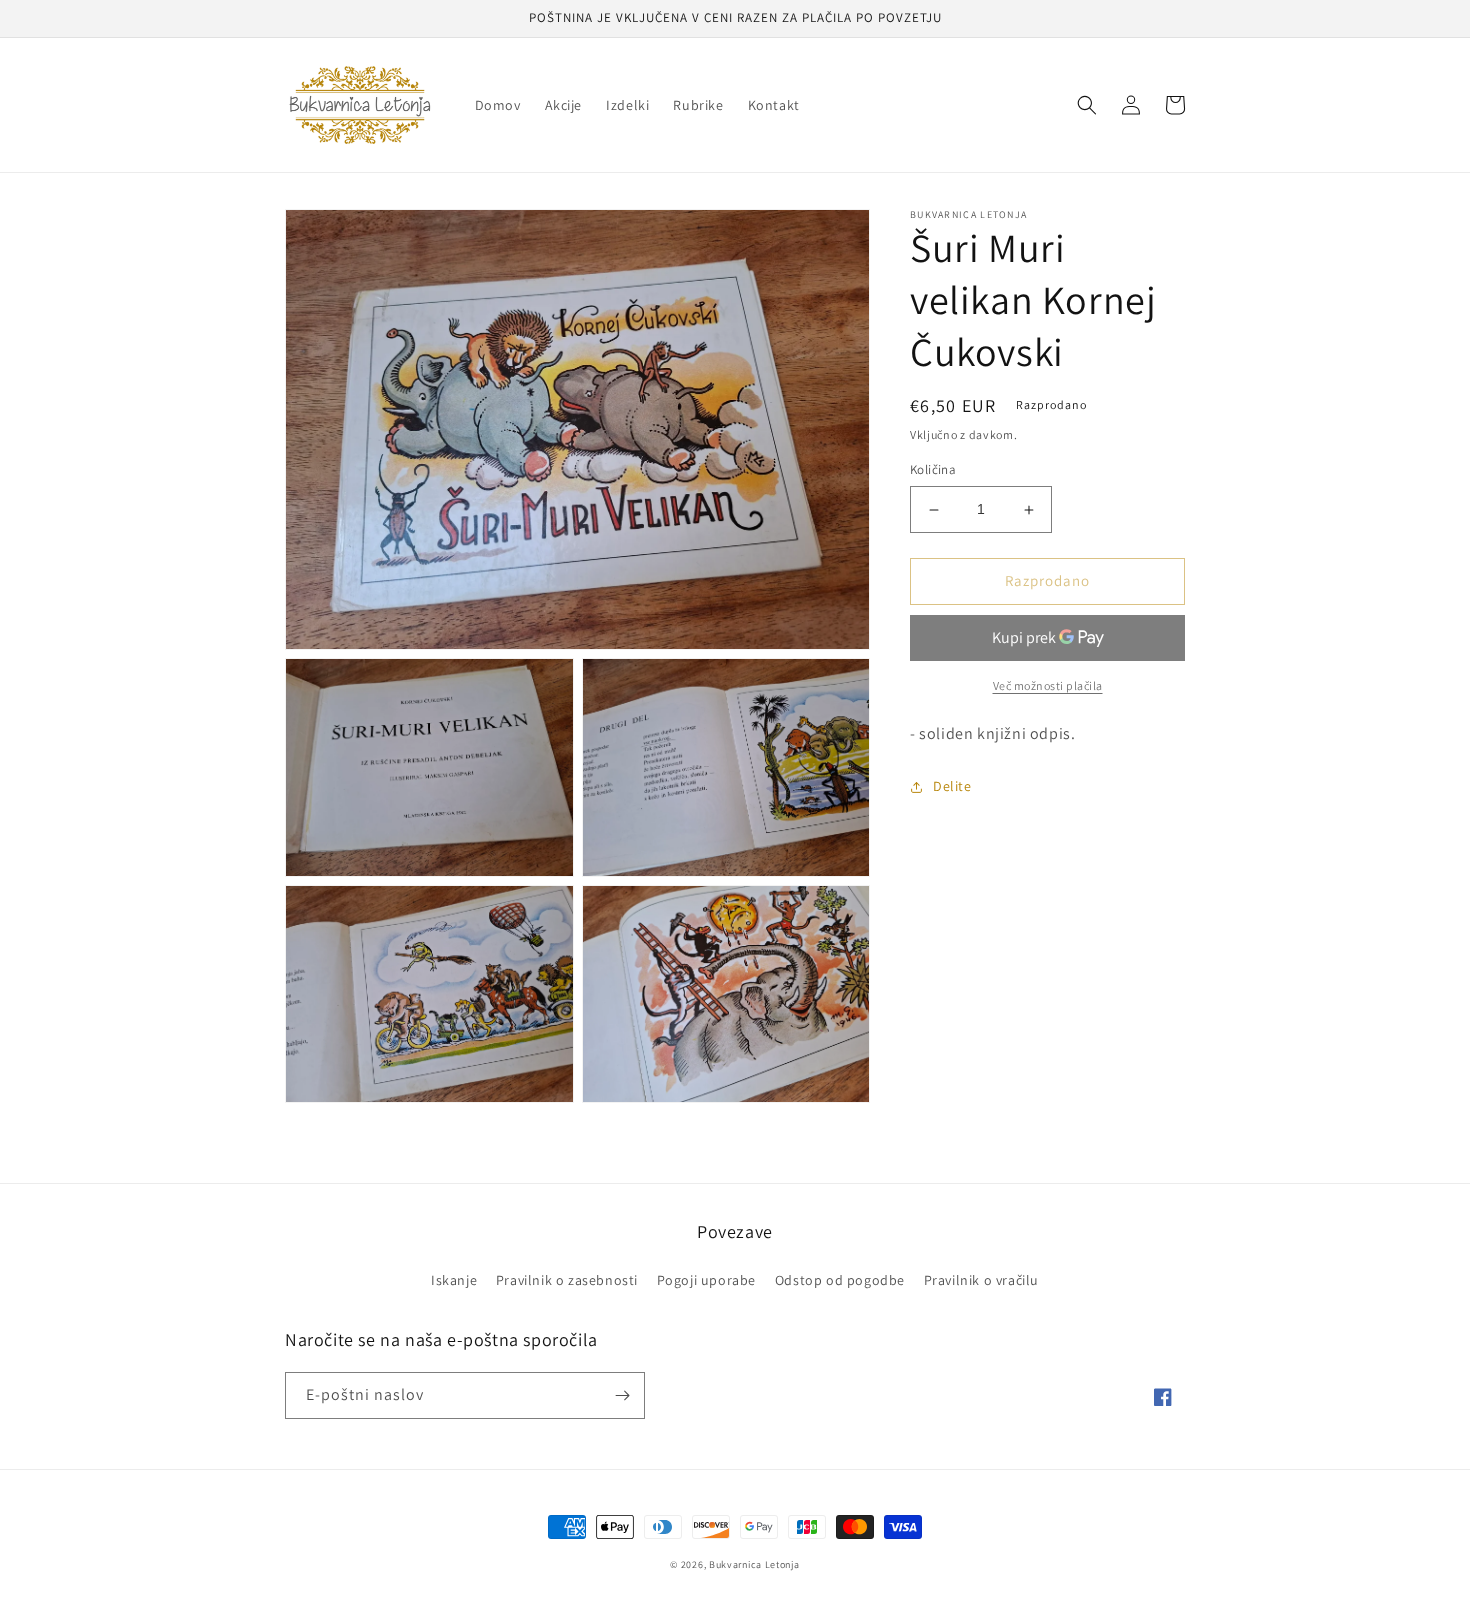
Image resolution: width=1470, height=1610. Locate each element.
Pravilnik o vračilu (981, 1280)
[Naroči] (622, 1395)
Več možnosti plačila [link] (1048, 685)
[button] (1087, 105)
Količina (933, 470)
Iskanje (454, 1280)
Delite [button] (952, 786)
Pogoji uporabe (706, 1280)
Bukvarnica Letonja (754, 1564)
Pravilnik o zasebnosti (567, 1280)
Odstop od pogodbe (840, 1280)
